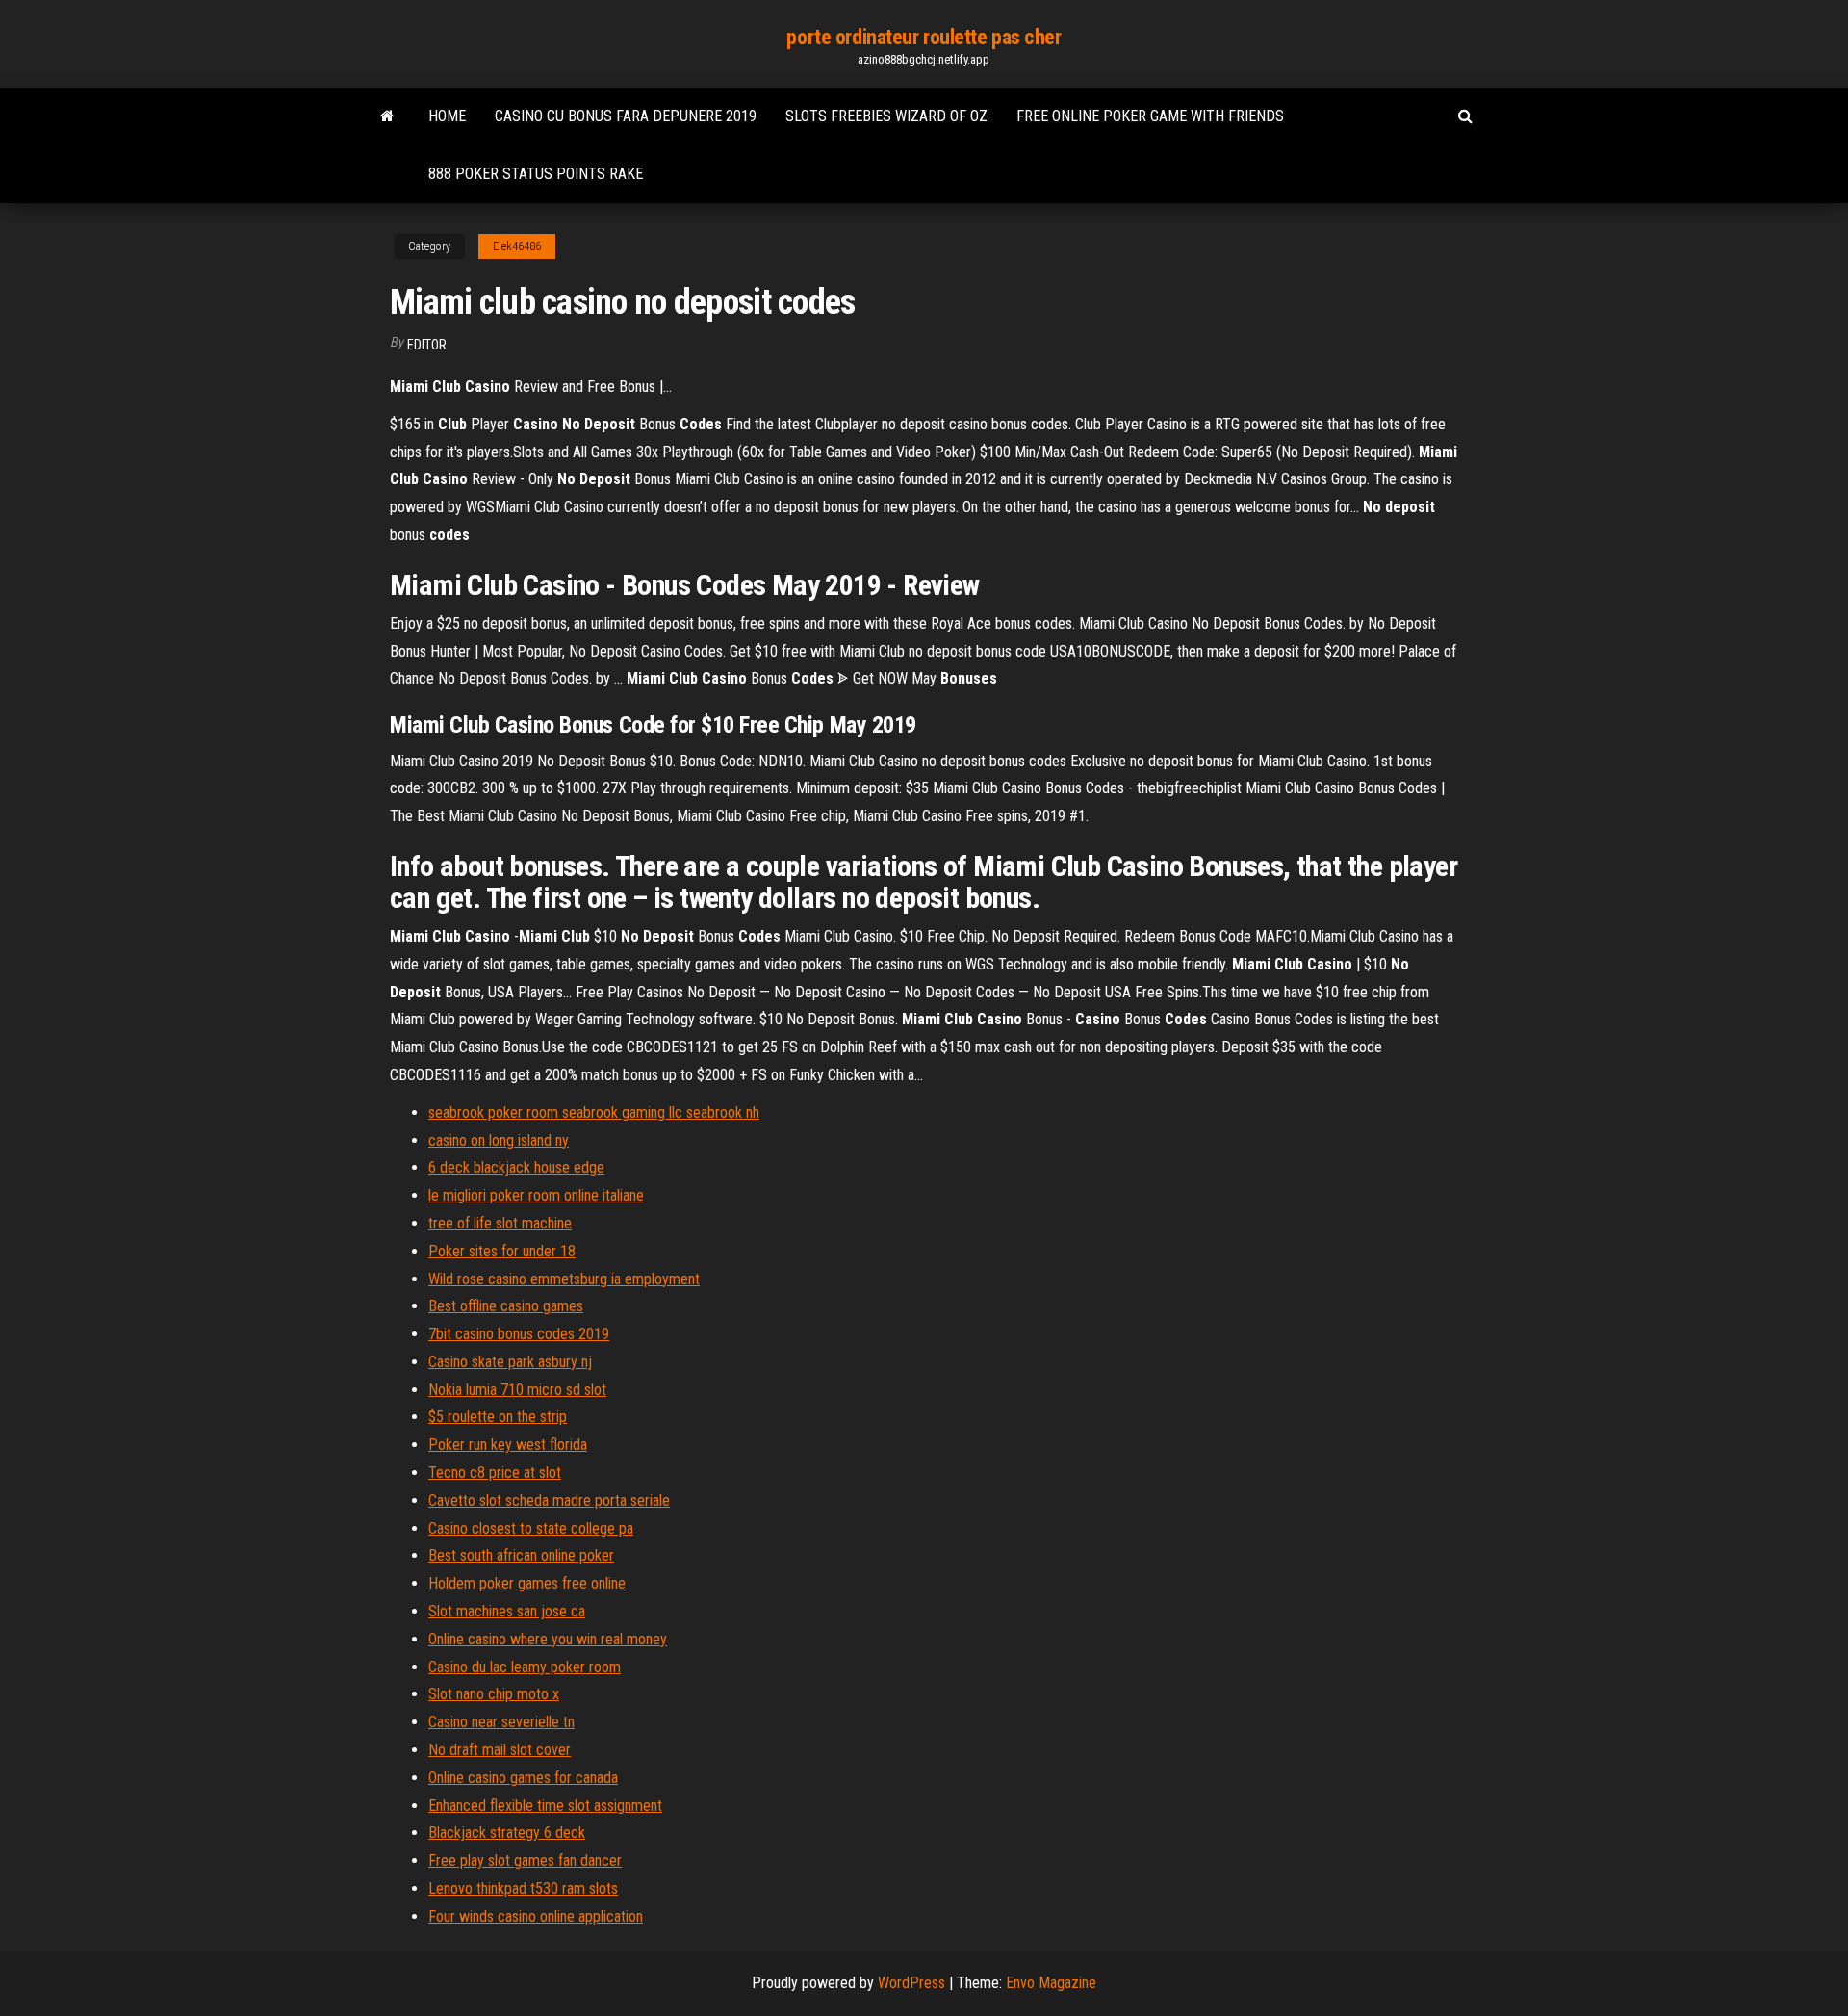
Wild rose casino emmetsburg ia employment (564, 1279)
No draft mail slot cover (500, 1750)
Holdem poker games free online (527, 1583)
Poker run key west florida (508, 1445)
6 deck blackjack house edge (516, 1167)
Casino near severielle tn (501, 1722)
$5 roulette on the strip (498, 1417)
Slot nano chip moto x (494, 1694)
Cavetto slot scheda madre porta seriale (549, 1500)
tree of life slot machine (500, 1223)
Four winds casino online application (536, 1916)
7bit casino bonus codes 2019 (519, 1334)
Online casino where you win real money (548, 1639)
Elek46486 (517, 246)
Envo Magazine (1051, 1983)
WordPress (911, 1983)
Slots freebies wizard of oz (886, 116)
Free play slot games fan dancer (525, 1861)
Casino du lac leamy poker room (525, 1667)
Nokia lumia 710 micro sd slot (517, 1390)
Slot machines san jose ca (507, 1611)
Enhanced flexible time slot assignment (545, 1806)
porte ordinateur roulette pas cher (924, 37)
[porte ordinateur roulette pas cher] (387, 116)
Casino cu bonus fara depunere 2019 (626, 116)
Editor (427, 345)
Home (447, 116)
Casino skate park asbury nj (510, 1362)
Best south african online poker (521, 1555)
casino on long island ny (499, 1140)
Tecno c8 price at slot (495, 1473)
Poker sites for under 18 (502, 1251)
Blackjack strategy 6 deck (507, 1833)
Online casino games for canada (523, 1778)
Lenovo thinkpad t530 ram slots (523, 1888)
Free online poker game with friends (1150, 116)
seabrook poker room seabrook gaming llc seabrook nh (594, 1112)
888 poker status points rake (536, 174)
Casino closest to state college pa (531, 1528)
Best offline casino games (506, 1306)
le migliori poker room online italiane (536, 1195)
